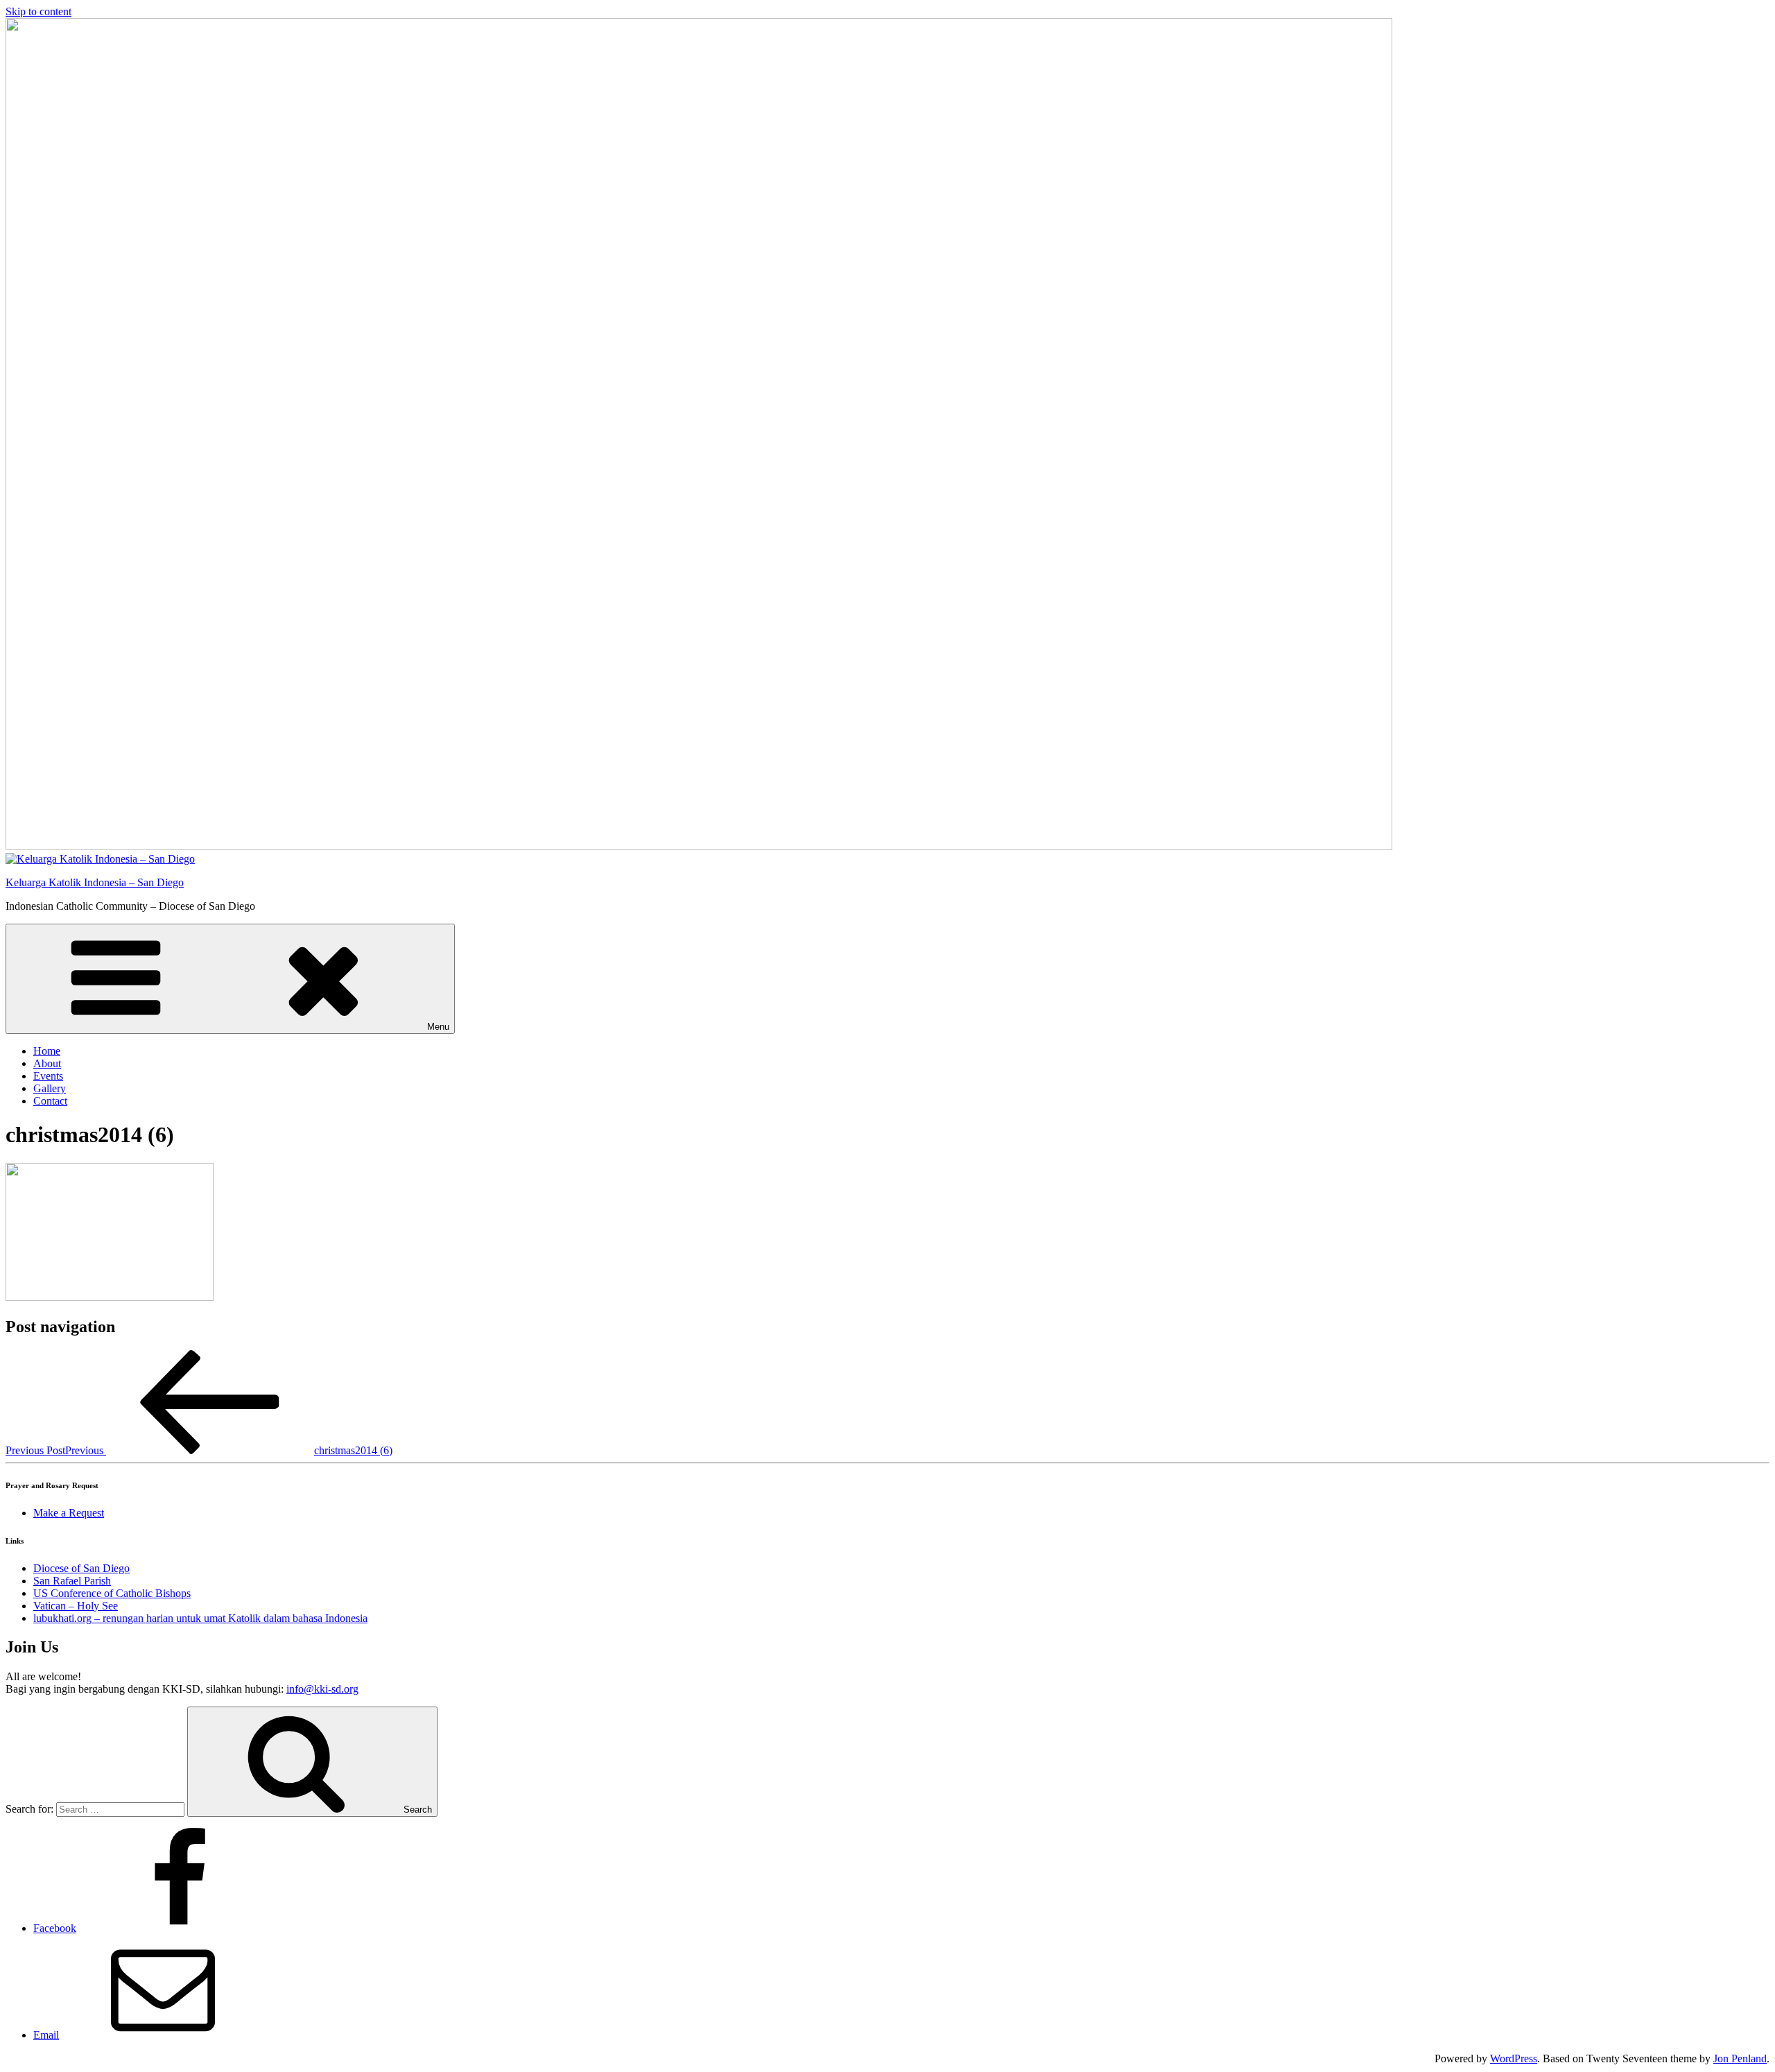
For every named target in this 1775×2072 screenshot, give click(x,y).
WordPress (1514, 2058)
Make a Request (69, 1513)
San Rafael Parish (72, 1581)
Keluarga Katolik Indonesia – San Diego (95, 882)
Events (48, 1076)
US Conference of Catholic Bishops (112, 1593)
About (47, 1063)
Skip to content (38, 11)
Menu (438, 1027)
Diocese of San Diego (81, 1568)
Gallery (50, 1088)
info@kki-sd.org (322, 1689)
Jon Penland (1740, 2058)
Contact (50, 1101)
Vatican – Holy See (76, 1606)
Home (47, 1051)
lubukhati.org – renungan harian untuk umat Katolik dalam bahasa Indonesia (200, 1618)
